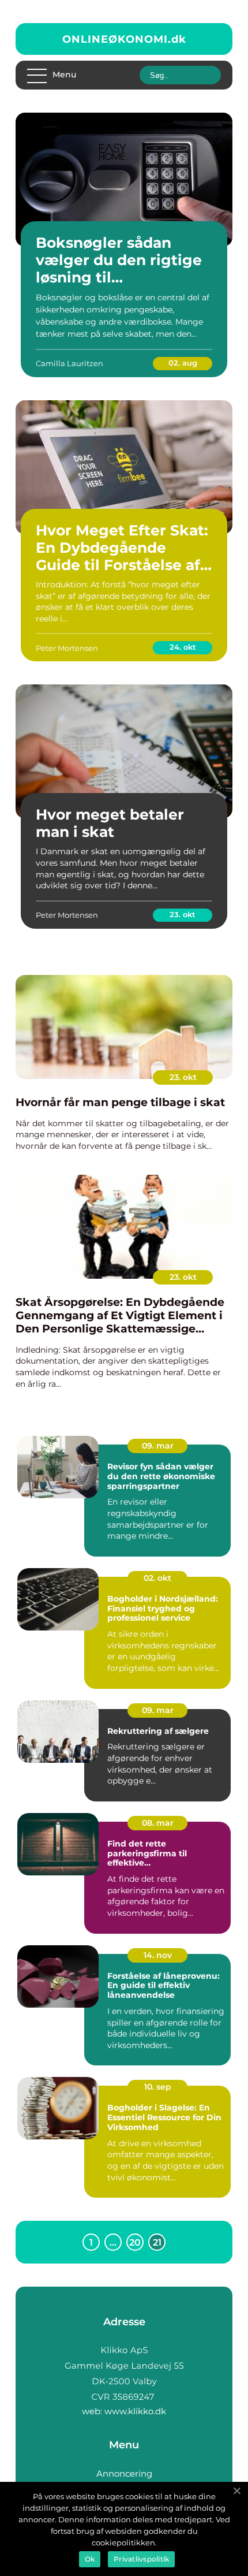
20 (135, 2242)
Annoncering (124, 2473)
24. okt (183, 647)
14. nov (158, 1955)
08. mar (158, 1823)
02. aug (183, 363)
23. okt (183, 914)
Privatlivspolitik (141, 2559)
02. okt (157, 1578)
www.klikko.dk (135, 2411)
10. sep (158, 2087)
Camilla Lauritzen (69, 363)
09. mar (158, 1446)
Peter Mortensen (67, 648)
